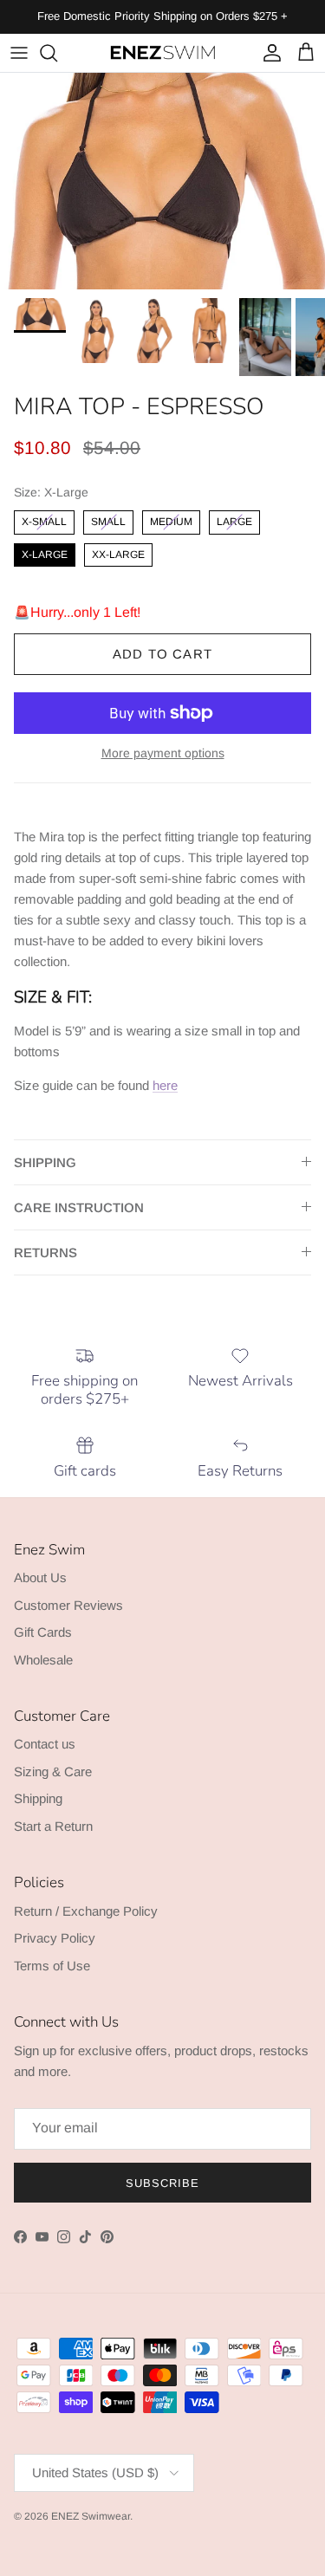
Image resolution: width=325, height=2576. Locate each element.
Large (234, 519)
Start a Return (53, 1826)
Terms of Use (52, 1966)
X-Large (45, 552)
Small (108, 519)
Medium (171, 519)
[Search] (57, 53)
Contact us (45, 1744)
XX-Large (118, 552)
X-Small (44, 519)
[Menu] (19, 53)
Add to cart (162, 654)
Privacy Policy (55, 1938)
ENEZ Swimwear (91, 2516)
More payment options (163, 753)
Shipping (38, 1798)
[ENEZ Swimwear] (163, 53)
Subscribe (162, 2183)
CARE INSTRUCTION (79, 1207)
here (165, 1085)
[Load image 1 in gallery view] (162, 181)
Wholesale (43, 1660)
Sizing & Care (53, 1771)
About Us (40, 1577)
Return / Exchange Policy (86, 1911)
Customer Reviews (68, 1605)
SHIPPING (45, 1162)
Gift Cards (43, 1632)
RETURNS (45, 1252)
